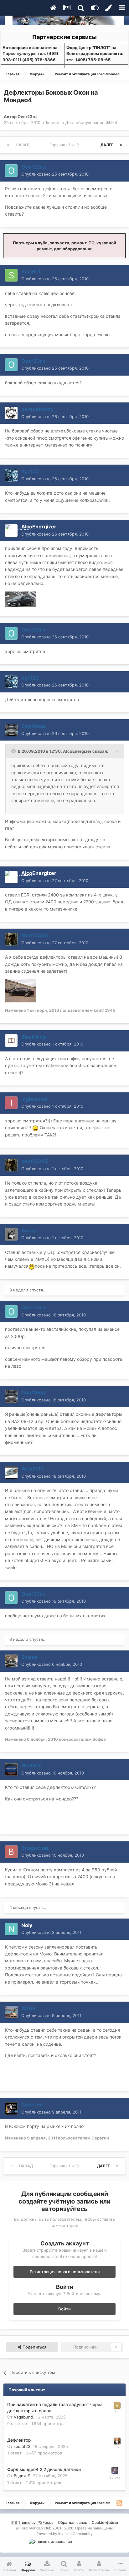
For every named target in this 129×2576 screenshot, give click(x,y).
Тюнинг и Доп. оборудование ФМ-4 (81, 122)
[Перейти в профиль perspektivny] (11, 413)
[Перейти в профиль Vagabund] (117, 2405)
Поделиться (34, 2347)
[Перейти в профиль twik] (115, 2470)
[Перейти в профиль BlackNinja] (11, 1041)
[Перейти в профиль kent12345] (11, 939)
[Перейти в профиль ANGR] (11, 2012)
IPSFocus (45, 2522)
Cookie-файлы (105, 2522)
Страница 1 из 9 (65, 145)
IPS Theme (21, 2522)
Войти (64, 2309)
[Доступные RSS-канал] (119, 2503)
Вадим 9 (22, 2476)
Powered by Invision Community (64, 2534)
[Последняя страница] (121, 145)
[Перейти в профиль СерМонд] (11, 730)
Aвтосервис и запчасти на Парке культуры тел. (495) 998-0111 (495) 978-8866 (30, 54)
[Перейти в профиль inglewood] (11, 1103)
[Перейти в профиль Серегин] (11, 2109)
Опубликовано (55, 174)
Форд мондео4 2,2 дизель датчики (44, 2469)
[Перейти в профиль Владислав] (11, 1852)
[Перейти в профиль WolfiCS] (11, 1770)
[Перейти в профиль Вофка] (11, 1661)
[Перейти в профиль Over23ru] (11, 171)
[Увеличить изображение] (35, 1128)
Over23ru (27, 117)
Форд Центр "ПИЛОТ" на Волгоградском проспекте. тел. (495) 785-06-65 (95, 54)
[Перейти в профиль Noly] (11, 1929)
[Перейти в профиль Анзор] (11, 1234)
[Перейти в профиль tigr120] (11, 475)
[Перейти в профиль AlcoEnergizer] (11, 531)
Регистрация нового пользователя (65, 2272)
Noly (27, 1925)
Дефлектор (19, 2440)
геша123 (22, 2446)
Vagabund (23, 2417)
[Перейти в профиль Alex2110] (11, 1473)
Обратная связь (72, 2522)
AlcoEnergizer (39, 527)
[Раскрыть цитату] (14, 751)
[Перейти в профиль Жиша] (117, 2441)
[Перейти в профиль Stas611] (11, 275)
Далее (107, 145)
